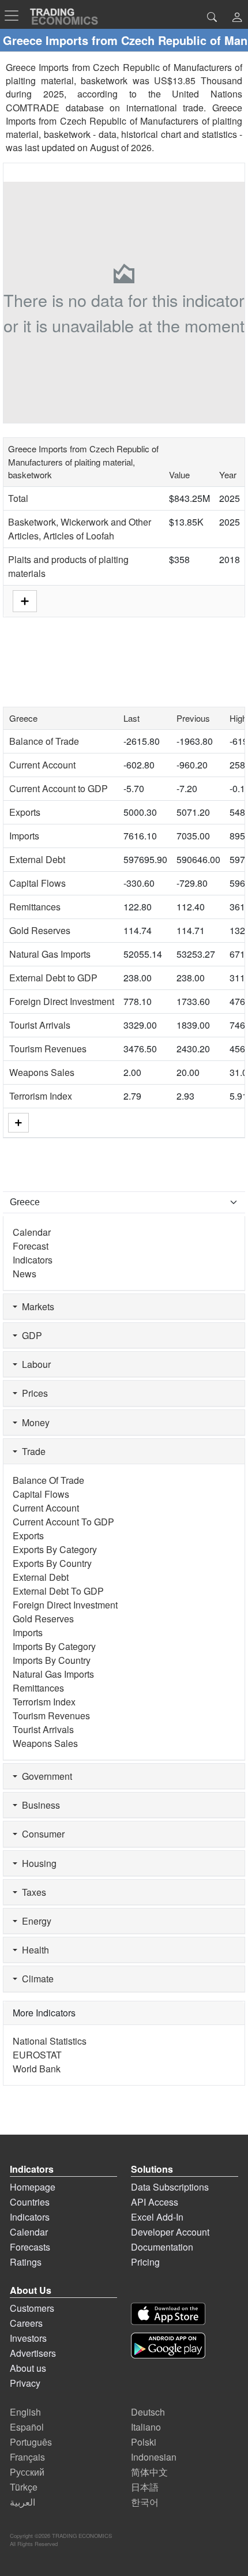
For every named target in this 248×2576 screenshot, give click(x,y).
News (25, 1274)
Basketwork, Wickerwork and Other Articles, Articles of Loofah (80, 529)
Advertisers (33, 2353)
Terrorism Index (41, 1096)
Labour (34, 1364)
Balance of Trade (44, 741)
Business (39, 1805)
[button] (237, 18)
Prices (33, 1393)
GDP (30, 1335)
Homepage (33, 2187)
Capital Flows (37, 883)
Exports (25, 812)
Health (33, 1950)
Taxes (32, 1892)
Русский (27, 2472)
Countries (30, 2202)
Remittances (35, 907)
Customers (32, 2308)
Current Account (42, 765)
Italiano (146, 2427)
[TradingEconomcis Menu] (15, 16)
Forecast (31, 1246)
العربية (22, 2502)
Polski (144, 2442)
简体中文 (149, 2472)
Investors (28, 2338)
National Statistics (50, 2041)
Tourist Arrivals (40, 1025)
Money (33, 1422)
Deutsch (148, 2412)
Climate (35, 1979)
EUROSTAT (37, 2055)
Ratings (26, 2262)
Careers (26, 2323)
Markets (36, 1306)
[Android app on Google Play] (168, 2346)
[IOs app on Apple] (168, 2314)
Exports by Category (55, 1549)
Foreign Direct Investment (62, 1001)
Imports (24, 836)
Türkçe (24, 2487)
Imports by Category (54, 1646)
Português (31, 2442)
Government (45, 1776)
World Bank (37, 2069)
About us (28, 2368)
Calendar (32, 1232)
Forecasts (30, 2247)
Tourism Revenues (48, 1049)
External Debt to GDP (53, 978)
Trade (31, 1451)
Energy (34, 1921)
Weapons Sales (42, 1072)
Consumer (41, 1834)
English (25, 2412)
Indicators (33, 1260)
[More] (18, 1122)
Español (27, 2427)
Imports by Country (52, 1660)
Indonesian (154, 2457)
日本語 (145, 2487)
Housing (37, 1863)
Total (18, 498)
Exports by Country (52, 1563)
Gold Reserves (40, 930)
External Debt (37, 859)
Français (27, 2457)
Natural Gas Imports (50, 954)
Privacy (25, 2383)
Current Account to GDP (59, 788)
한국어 (145, 2502)
